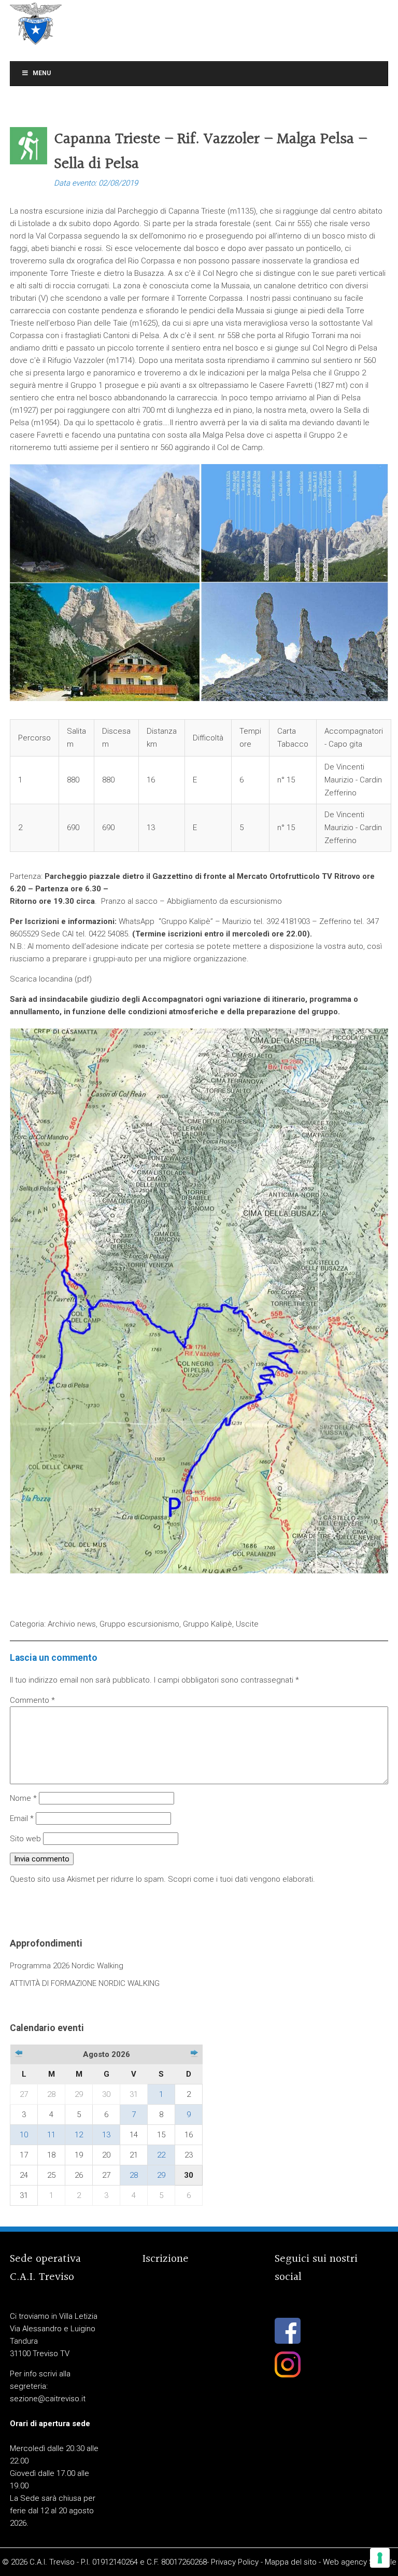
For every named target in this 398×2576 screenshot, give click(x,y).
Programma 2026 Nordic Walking (67, 1966)
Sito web (25, 1839)
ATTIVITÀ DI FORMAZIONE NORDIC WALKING (85, 1983)
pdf (83, 979)
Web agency (345, 2562)
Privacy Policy (235, 2562)
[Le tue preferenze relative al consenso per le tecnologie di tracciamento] (380, 2558)
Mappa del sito (291, 2562)
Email (22, 1818)
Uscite (247, 1624)
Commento (32, 1700)
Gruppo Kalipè (208, 1624)
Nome (23, 1798)
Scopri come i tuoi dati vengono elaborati (240, 1879)
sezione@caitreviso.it (48, 2399)
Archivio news (72, 1624)
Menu (42, 73)
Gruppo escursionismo (139, 1624)
